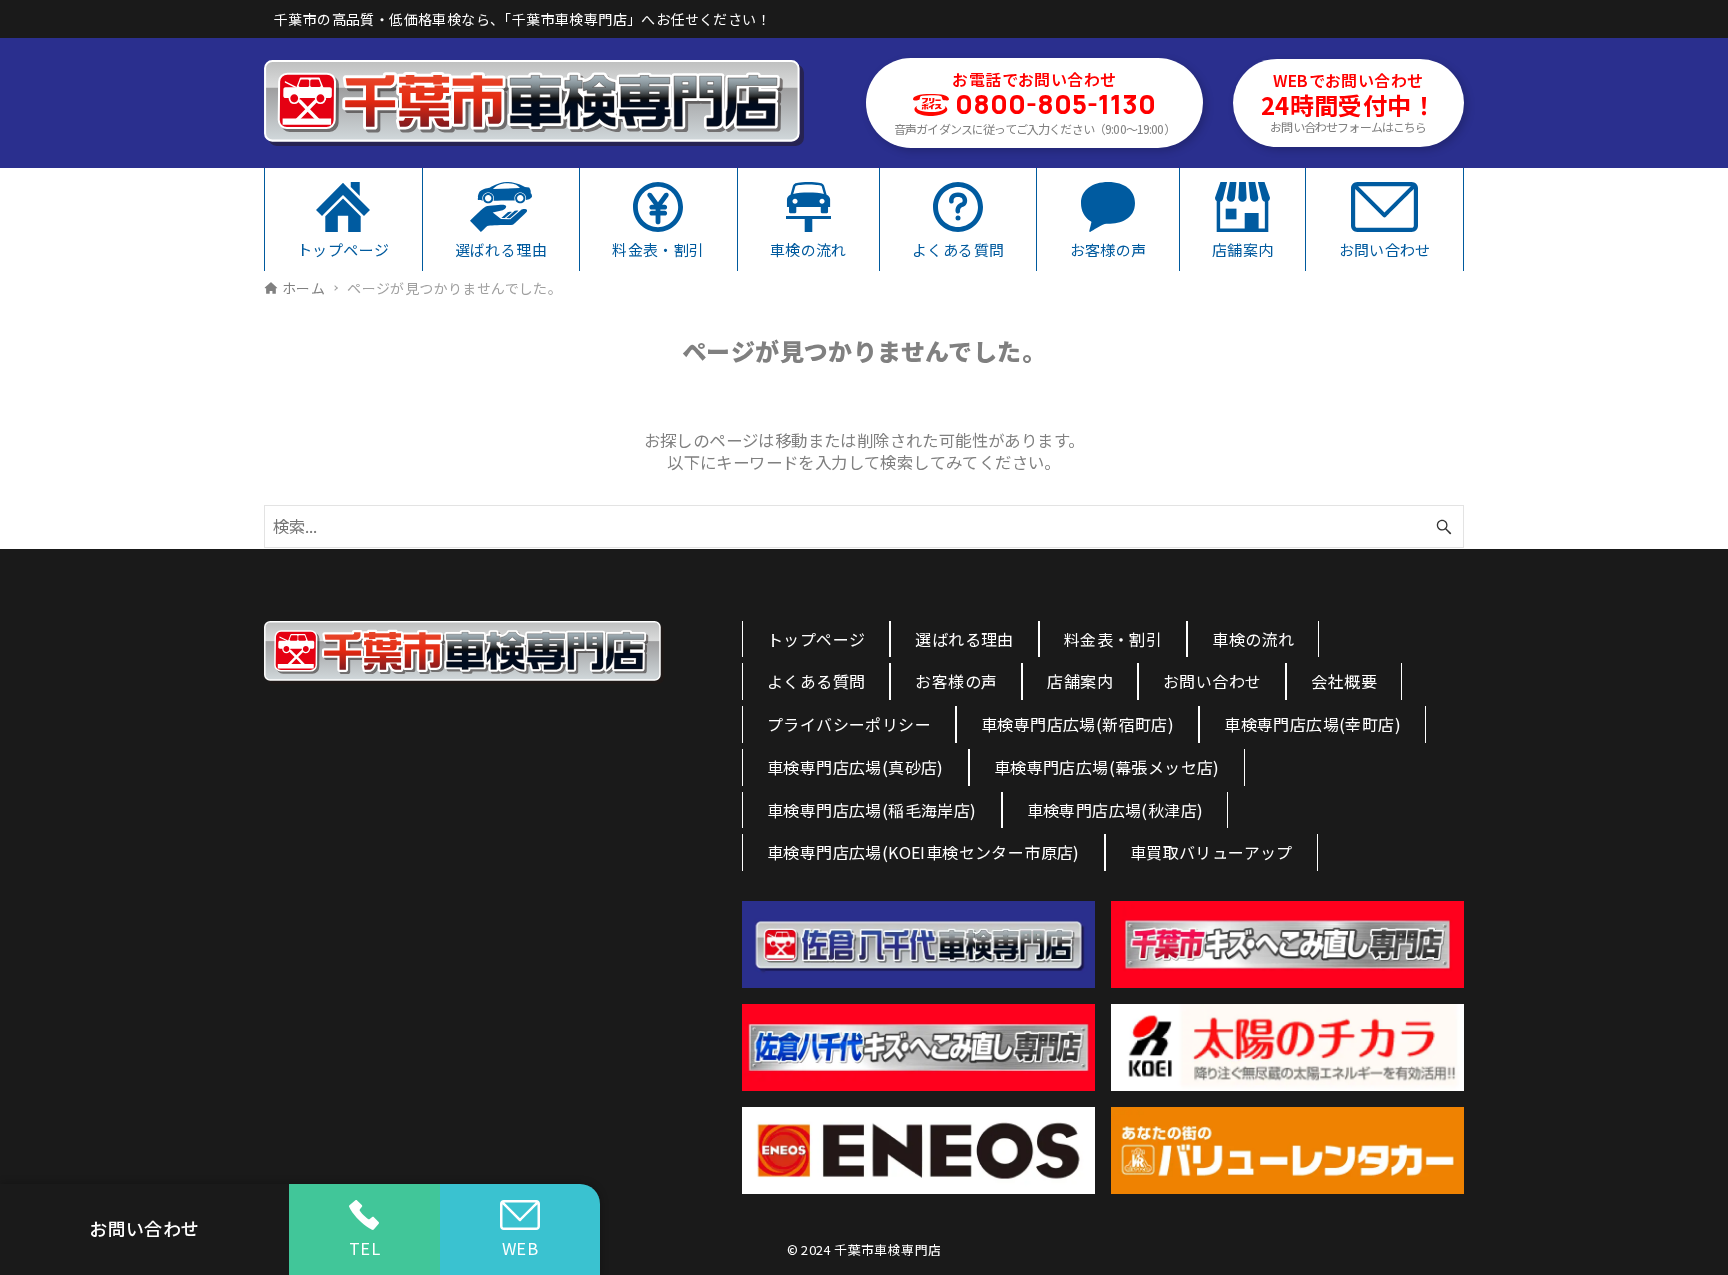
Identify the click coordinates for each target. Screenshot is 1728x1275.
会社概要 (1344, 681)
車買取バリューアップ (1211, 852)
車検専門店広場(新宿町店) (1077, 724)
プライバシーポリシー (849, 724)
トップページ (816, 639)
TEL (364, 1248)
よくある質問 (816, 681)
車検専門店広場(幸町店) (1312, 724)
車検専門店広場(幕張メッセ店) (1107, 767)
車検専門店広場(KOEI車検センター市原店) (923, 852)
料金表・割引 (1113, 639)
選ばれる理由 (964, 639)
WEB (520, 1248)
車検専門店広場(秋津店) (1115, 810)
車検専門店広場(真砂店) (855, 767)
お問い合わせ (1212, 681)
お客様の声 (956, 681)
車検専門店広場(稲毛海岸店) (872, 810)
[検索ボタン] (1444, 526)
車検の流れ (1253, 639)
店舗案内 (1080, 681)
